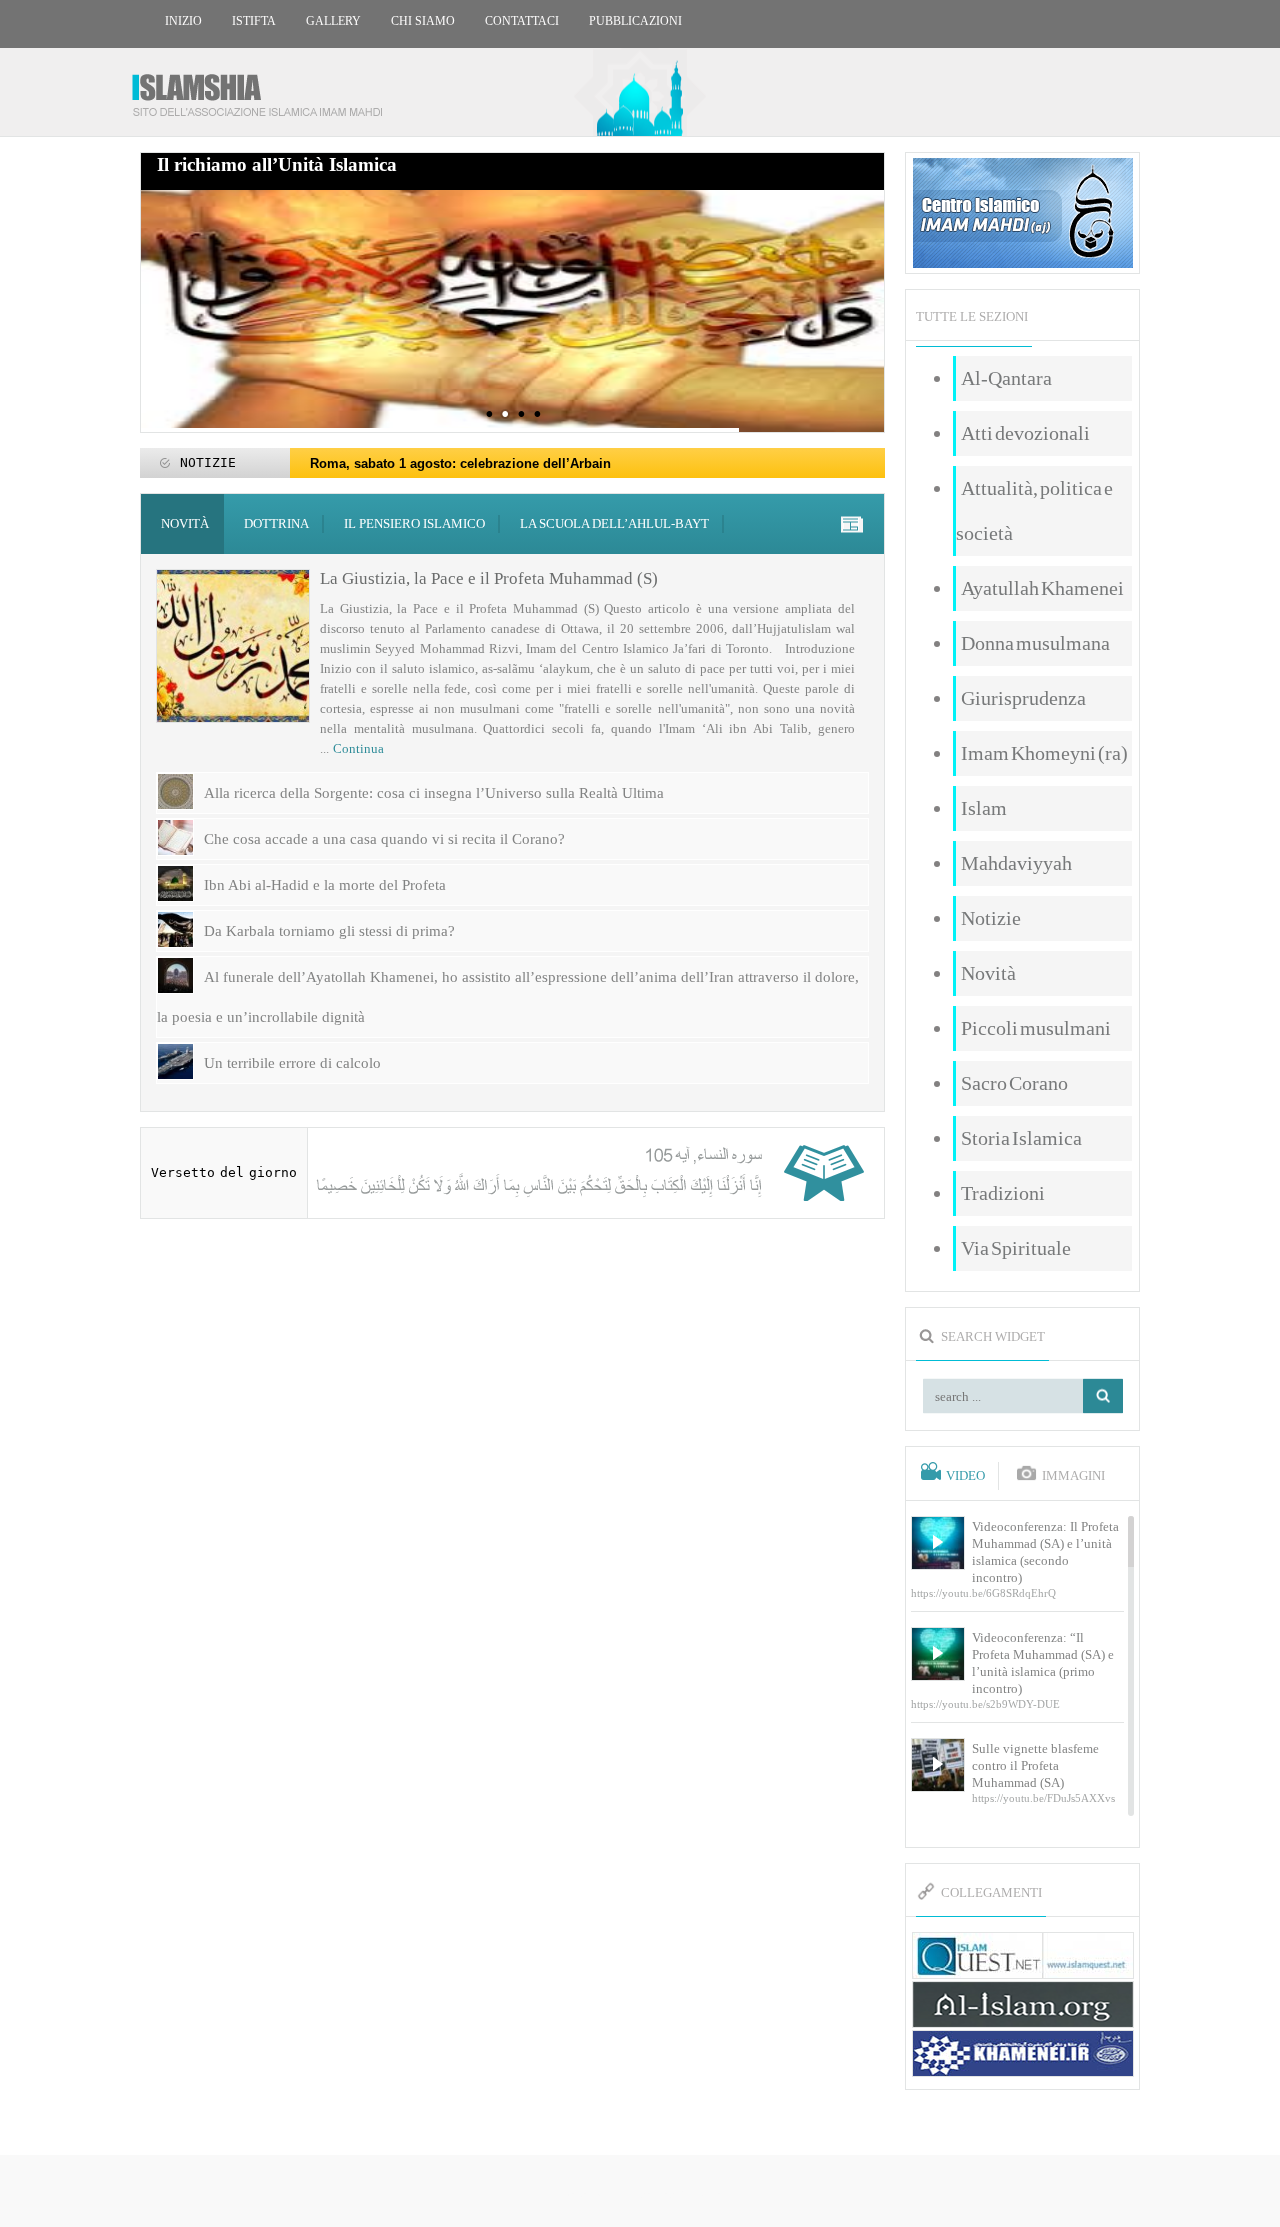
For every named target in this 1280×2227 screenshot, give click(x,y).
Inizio (183, 21)
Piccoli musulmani (1036, 1028)
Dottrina (276, 523)
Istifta (254, 21)
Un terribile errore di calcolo (292, 1063)
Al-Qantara (1006, 378)
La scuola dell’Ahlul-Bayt (614, 523)
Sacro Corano (1014, 1083)
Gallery (333, 21)
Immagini (1073, 1476)
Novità (185, 523)
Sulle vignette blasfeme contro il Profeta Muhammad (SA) (1035, 1765)
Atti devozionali (1025, 433)
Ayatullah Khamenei (1042, 588)
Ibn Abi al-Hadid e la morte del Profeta (325, 885)
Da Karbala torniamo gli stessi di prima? (329, 931)
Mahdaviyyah (1016, 863)
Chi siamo (423, 21)
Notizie (991, 918)
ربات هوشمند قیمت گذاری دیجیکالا (640, 2192)
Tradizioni (1003, 1193)
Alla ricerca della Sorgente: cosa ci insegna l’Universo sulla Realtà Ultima (436, 793)
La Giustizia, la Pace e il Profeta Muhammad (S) (489, 578)
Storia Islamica (1021, 1138)
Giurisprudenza (1023, 698)
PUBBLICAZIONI (635, 21)
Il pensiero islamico (414, 523)
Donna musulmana (1035, 643)
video (965, 1476)
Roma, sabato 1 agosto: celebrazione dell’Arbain (460, 463)
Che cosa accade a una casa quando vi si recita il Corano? (384, 839)
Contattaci (522, 21)
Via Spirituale (1016, 1248)
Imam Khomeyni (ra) (1044, 753)
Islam (984, 808)
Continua (358, 748)
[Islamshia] (265, 87)
